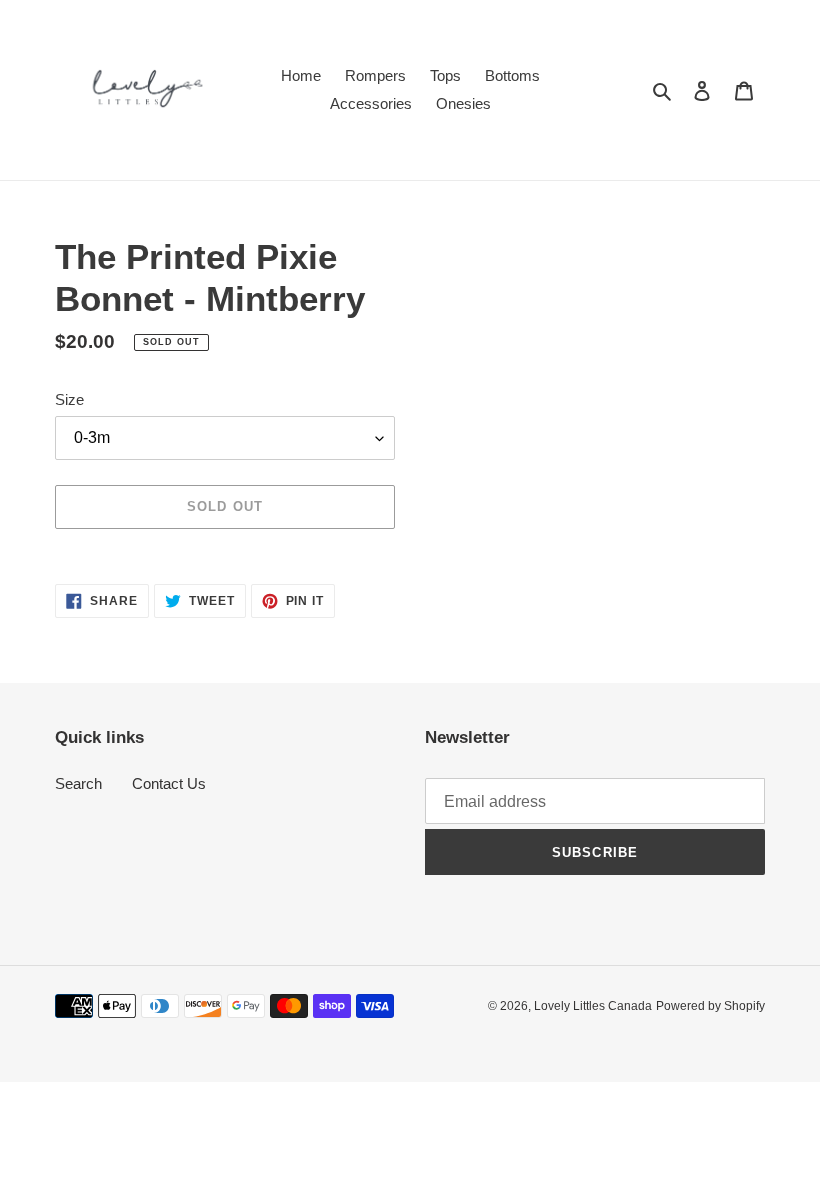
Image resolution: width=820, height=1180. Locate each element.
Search (78, 783)
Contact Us (169, 783)
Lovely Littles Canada (593, 1006)
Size (69, 399)
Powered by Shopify (710, 1006)
